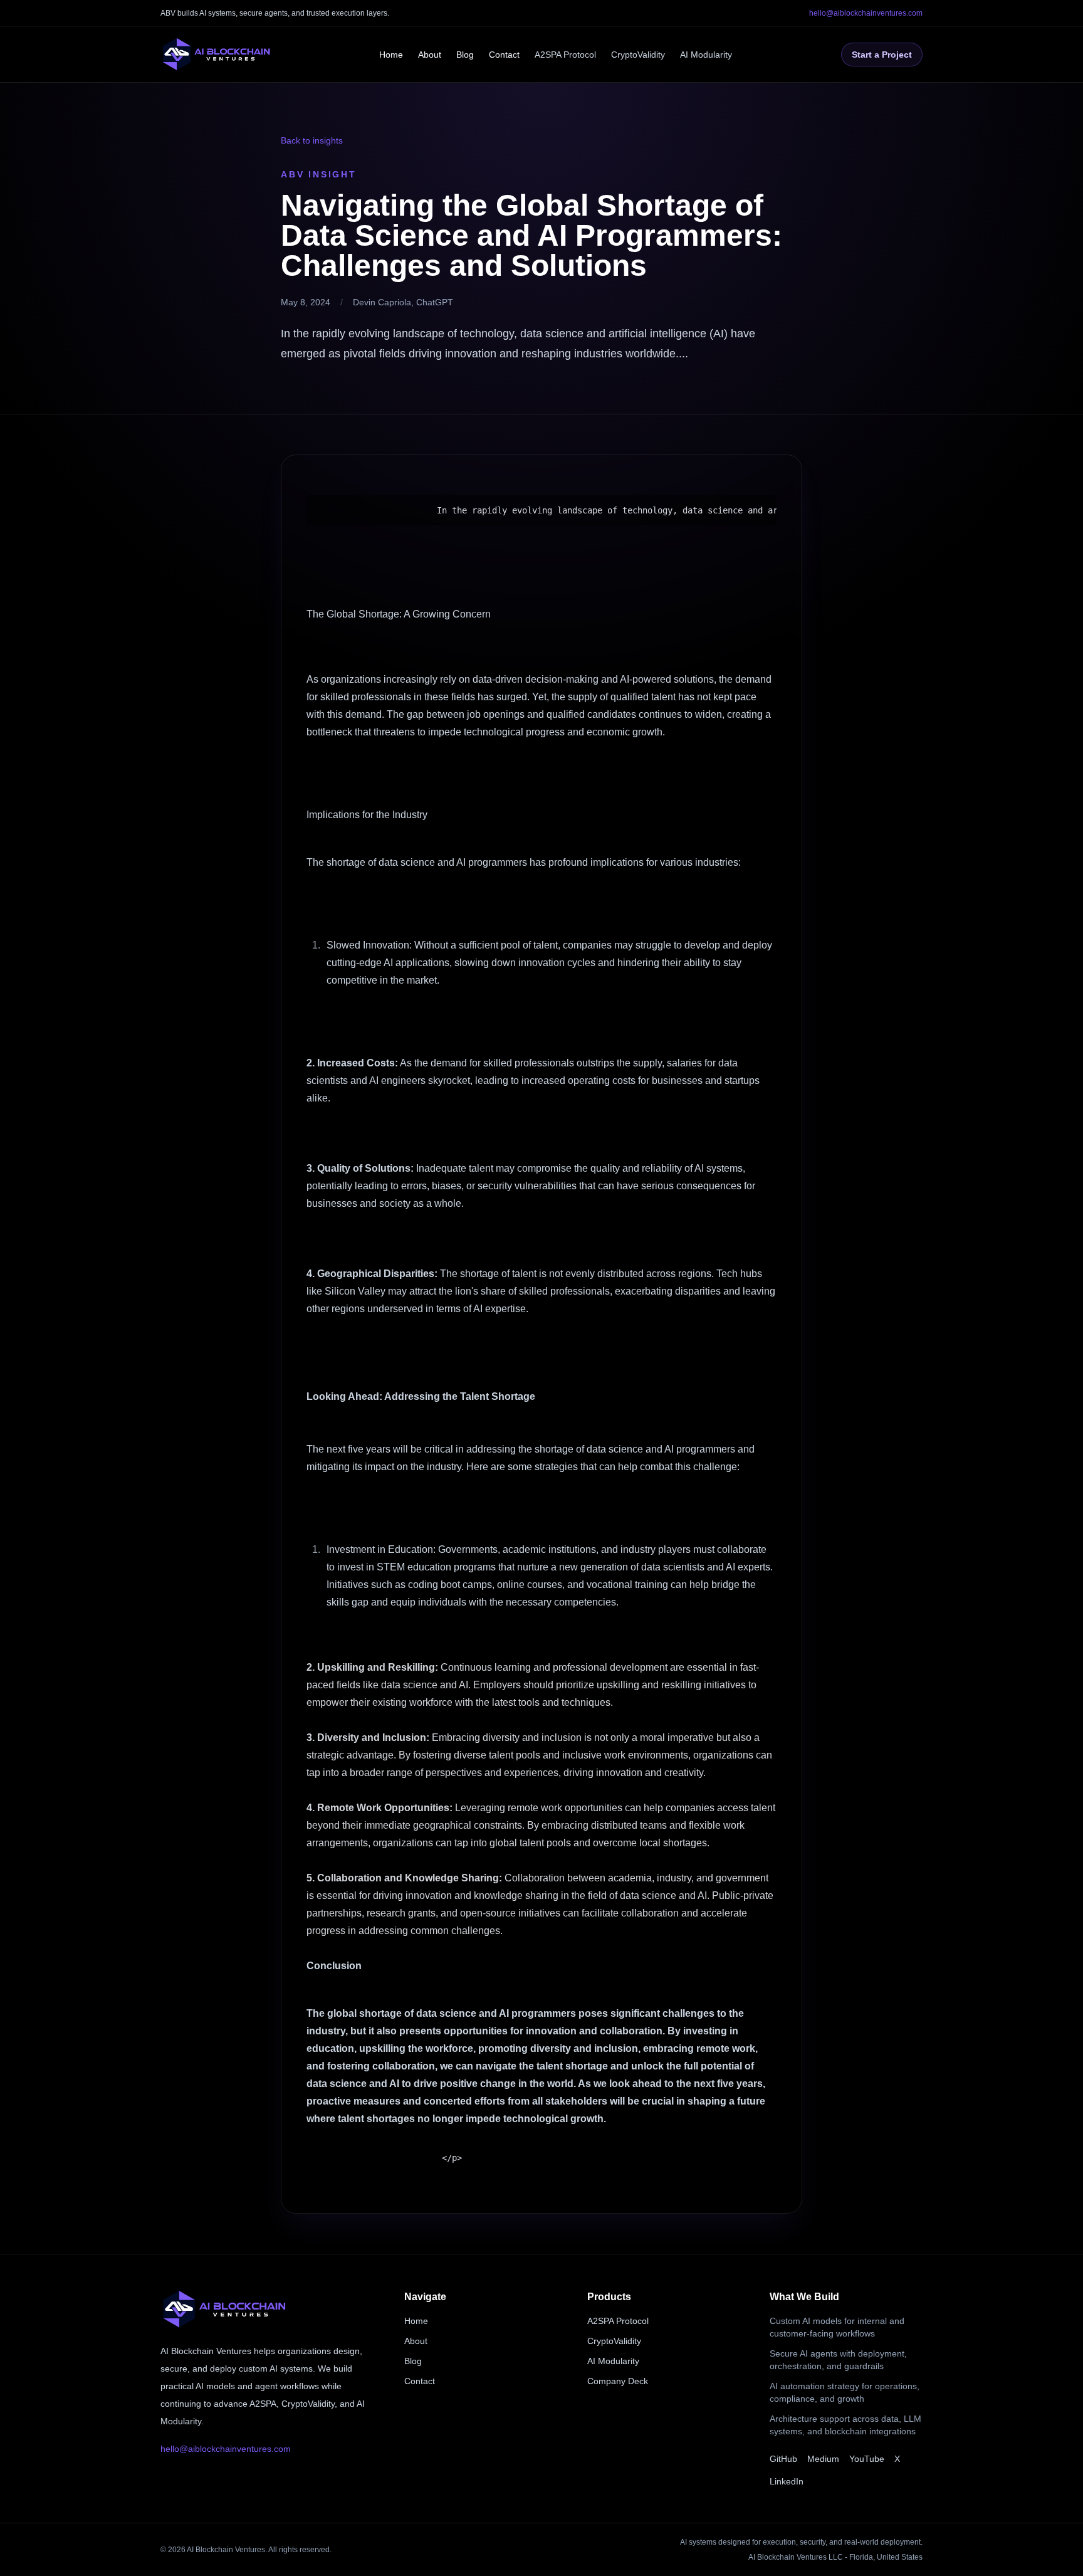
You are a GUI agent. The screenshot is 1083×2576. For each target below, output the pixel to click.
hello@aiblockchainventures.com (866, 13)
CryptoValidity (638, 55)
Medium (823, 2459)
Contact (504, 55)
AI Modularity (706, 55)
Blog (465, 55)
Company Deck (618, 2381)
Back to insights (312, 140)
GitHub (783, 2459)
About (430, 55)
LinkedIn (787, 2481)
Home (391, 55)
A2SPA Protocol (565, 55)
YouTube (867, 2459)
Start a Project (882, 55)
